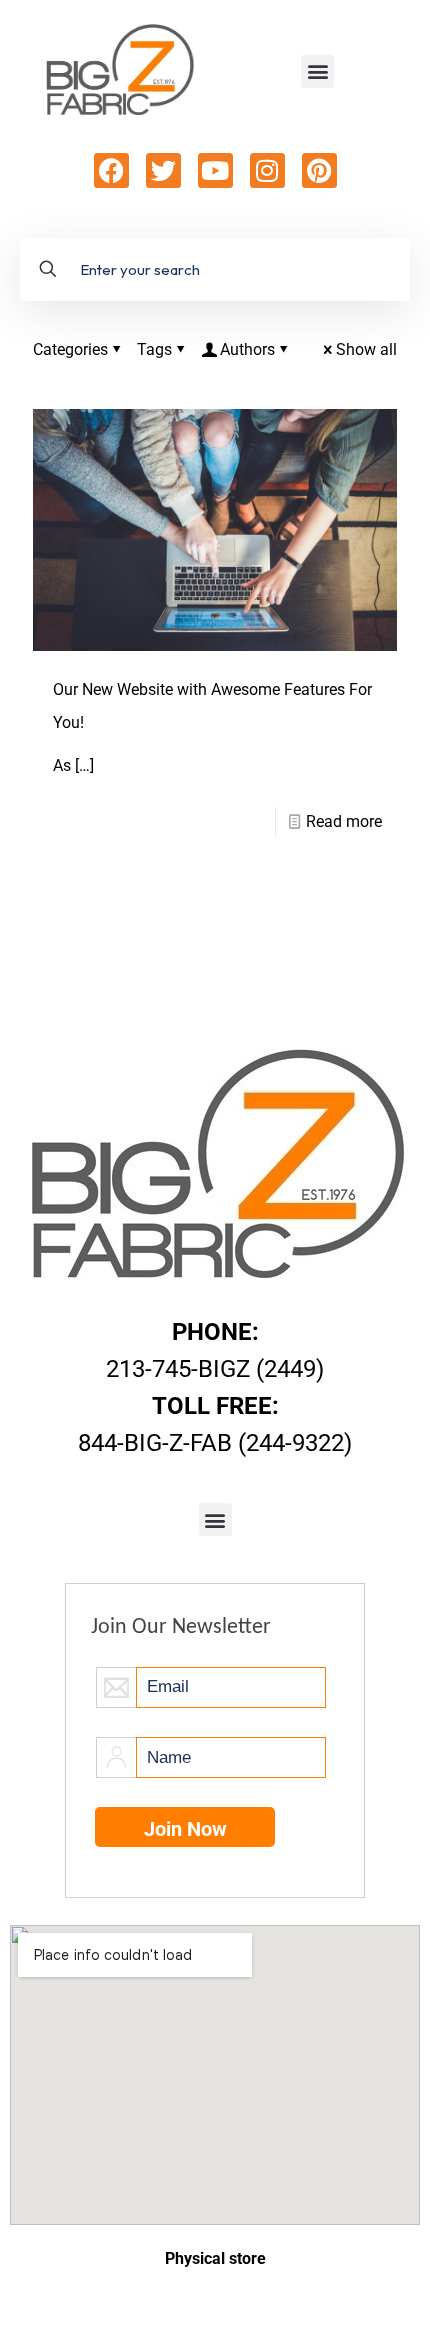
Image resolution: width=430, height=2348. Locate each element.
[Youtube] (215, 170)
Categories (70, 349)
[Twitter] (163, 170)
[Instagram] (267, 170)
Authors (247, 349)
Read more (344, 821)
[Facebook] (111, 170)
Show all (366, 349)
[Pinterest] (319, 170)
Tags (154, 349)
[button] (317, 71)
